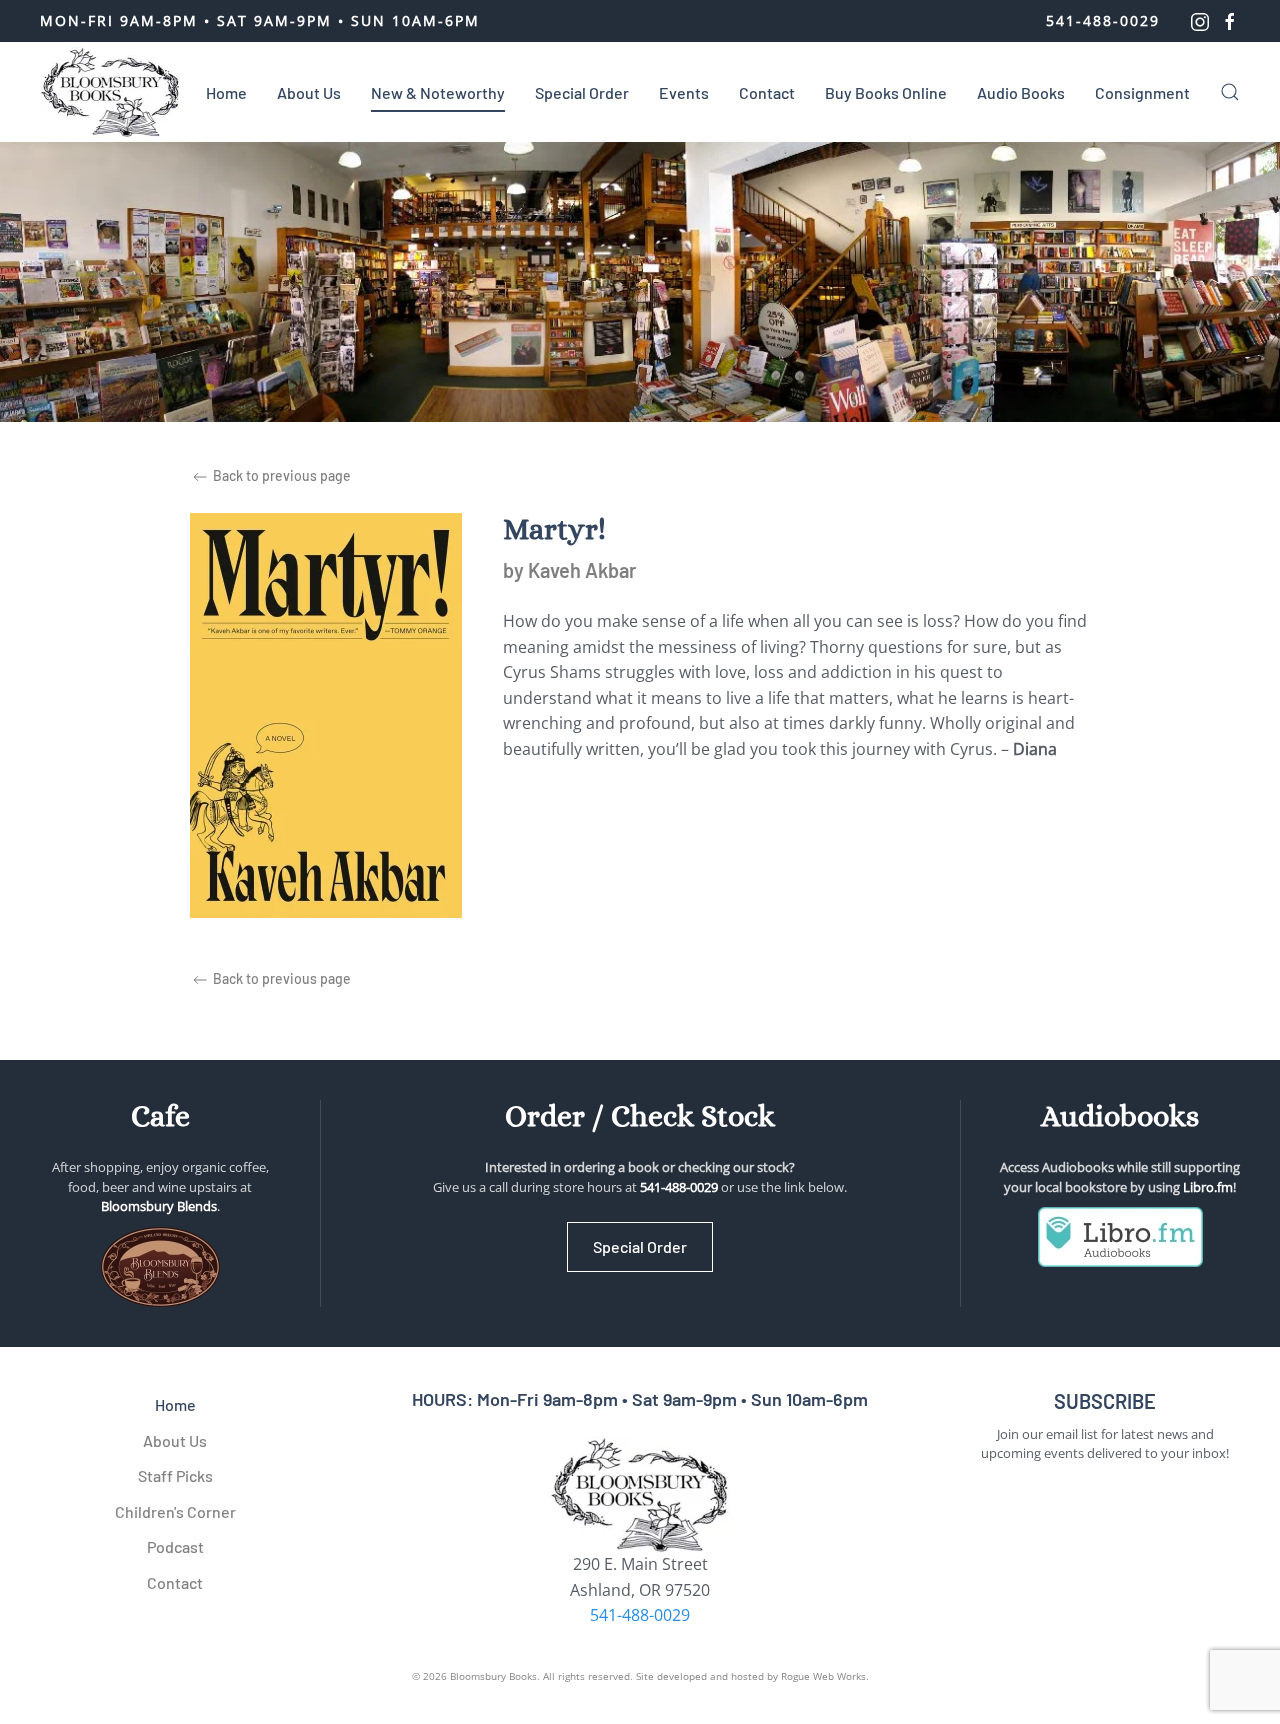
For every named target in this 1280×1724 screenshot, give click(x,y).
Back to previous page (280, 475)
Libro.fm (1208, 1187)
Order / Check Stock (640, 1116)
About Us (309, 92)
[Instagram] (1200, 20)
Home (226, 92)
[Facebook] (1230, 20)
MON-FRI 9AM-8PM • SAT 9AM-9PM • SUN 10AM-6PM (260, 20)
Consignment (1142, 92)
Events (684, 92)
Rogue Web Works (823, 1676)
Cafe (160, 1116)
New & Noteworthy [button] (438, 92)
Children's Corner (175, 1511)
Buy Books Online (886, 92)
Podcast (175, 1546)
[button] (1230, 92)
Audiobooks (1120, 1116)
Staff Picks (175, 1475)
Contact (767, 92)
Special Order (582, 92)
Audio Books (1021, 92)
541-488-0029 (1103, 20)
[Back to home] (110, 92)
